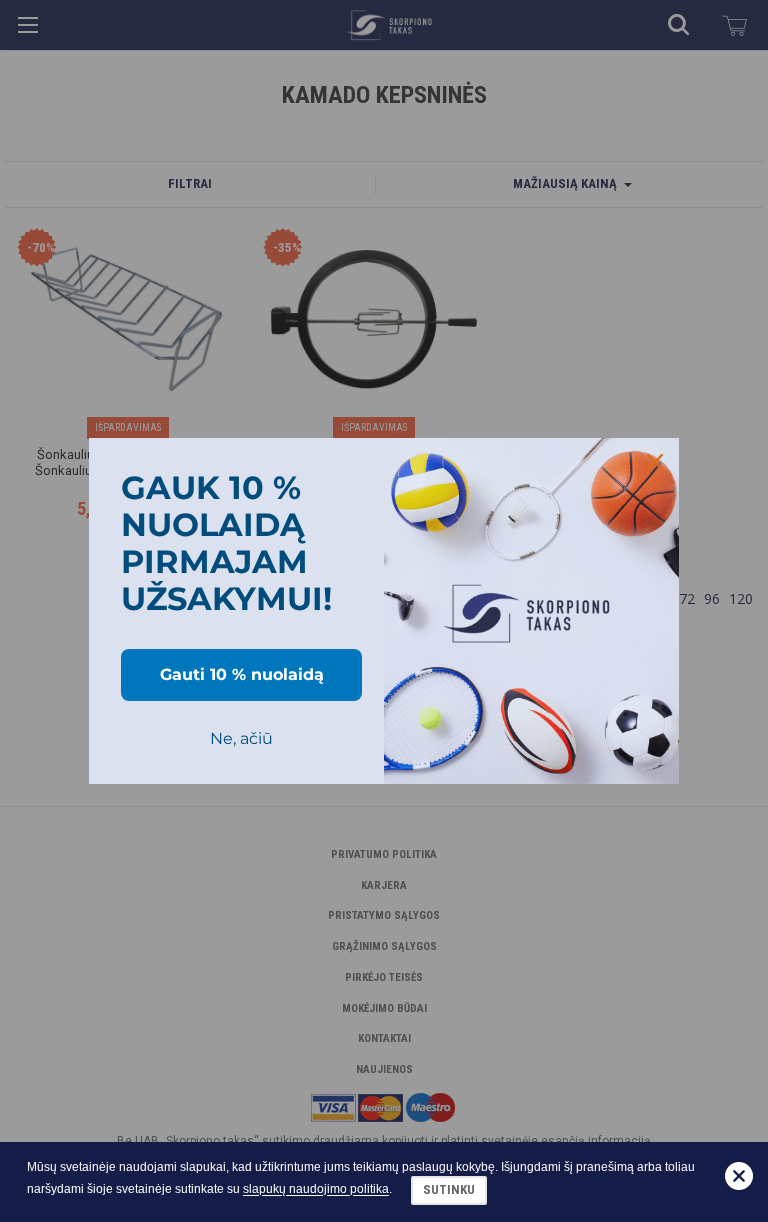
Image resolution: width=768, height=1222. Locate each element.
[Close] (655, 462)
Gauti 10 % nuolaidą (242, 674)
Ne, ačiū (241, 738)
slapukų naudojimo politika (316, 1190)
